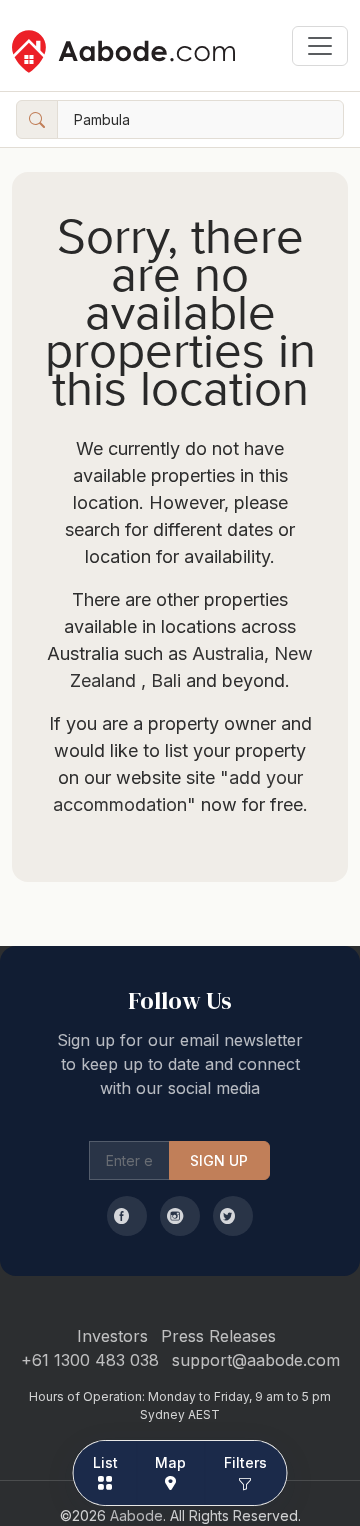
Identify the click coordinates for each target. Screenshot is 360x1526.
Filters (246, 1462)
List (106, 1462)
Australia (228, 653)
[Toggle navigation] (320, 46)
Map (170, 1462)
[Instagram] (180, 1216)
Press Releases (218, 1336)
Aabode (136, 1515)
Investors (112, 1336)
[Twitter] (233, 1216)
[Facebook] (127, 1216)
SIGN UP (219, 1160)
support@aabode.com (256, 1360)
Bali (163, 680)
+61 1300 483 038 (90, 1360)
